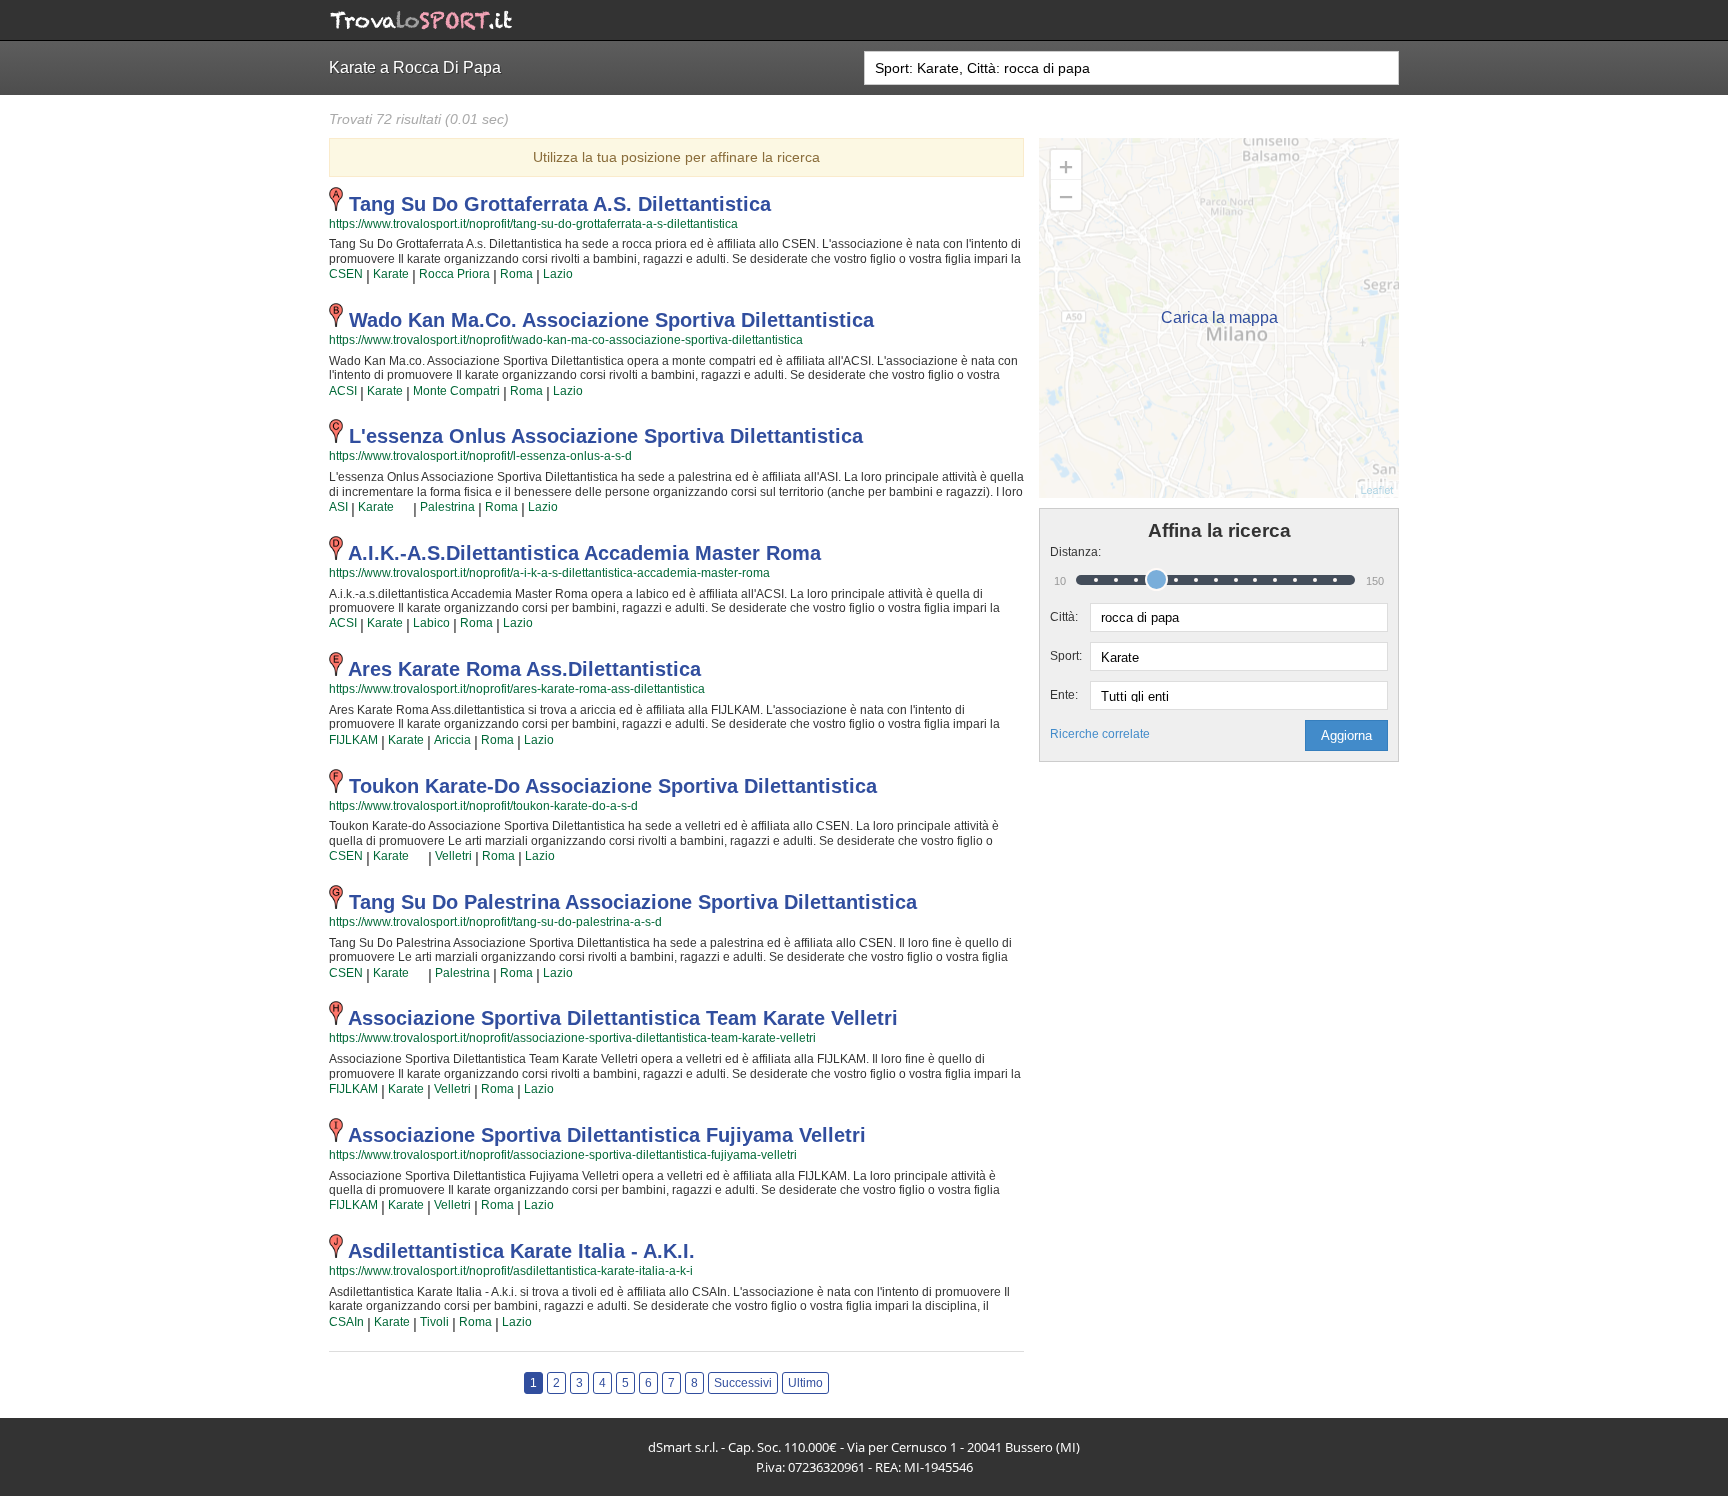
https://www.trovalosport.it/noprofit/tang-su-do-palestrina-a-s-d (495, 922)
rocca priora (454, 274)
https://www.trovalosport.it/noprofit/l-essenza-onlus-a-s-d (480, 456)
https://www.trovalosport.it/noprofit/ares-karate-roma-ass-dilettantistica (517, 689)
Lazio (558, 274)
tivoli (434, 1322)
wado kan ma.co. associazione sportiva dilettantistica (611, 320)
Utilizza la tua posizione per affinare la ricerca (676, 157)
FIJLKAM (353, 740)
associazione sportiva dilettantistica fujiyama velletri (607, 1135)
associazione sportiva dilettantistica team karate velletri (623, 1018)
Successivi (743, 1383)
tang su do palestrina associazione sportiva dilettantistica (633, 902)
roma (516, 274)
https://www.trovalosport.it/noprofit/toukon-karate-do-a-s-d (483, 806)
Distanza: (1070, 552)
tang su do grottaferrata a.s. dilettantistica (560, 204)
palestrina (447, 507)
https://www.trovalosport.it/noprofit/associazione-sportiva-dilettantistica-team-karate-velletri (572, 1038)
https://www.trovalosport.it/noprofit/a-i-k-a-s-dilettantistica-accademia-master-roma (549, 573)
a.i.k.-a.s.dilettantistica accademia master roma (584, 553)
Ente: (1064, 695)
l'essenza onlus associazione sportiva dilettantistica (606, 436)
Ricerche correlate (1100, 734)
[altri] (403, 508)
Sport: (1066, 656)
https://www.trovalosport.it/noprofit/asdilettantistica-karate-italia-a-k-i (511, 1271)
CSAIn (346, 1322)
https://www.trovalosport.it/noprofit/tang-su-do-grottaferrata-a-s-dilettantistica (533, 224)
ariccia (452, 740)
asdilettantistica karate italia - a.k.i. (521, 1251)
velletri (453, 856)
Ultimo (805, 1383)
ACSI (343, 391)
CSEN (346, 274)
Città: (1064, 617)
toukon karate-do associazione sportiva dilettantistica (613, 786)
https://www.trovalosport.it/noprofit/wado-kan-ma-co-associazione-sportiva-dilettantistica (566, 340)
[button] (1346, 735)
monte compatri (456, 391)
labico (431, 623)
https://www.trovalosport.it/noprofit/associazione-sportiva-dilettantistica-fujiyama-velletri (563, 1155)
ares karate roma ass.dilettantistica (524, 669)
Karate (391, 274)
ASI (338, 507)
